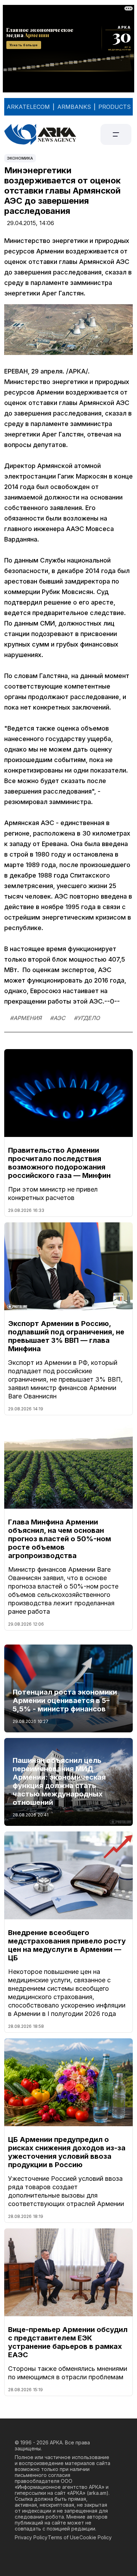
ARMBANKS (74, 107)
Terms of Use (63, 2537)
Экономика (20, 158)
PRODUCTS (115, 107)
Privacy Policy (31, 2537)
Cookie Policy (96, 2537)
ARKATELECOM (28, 107)
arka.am (97, 2493)
